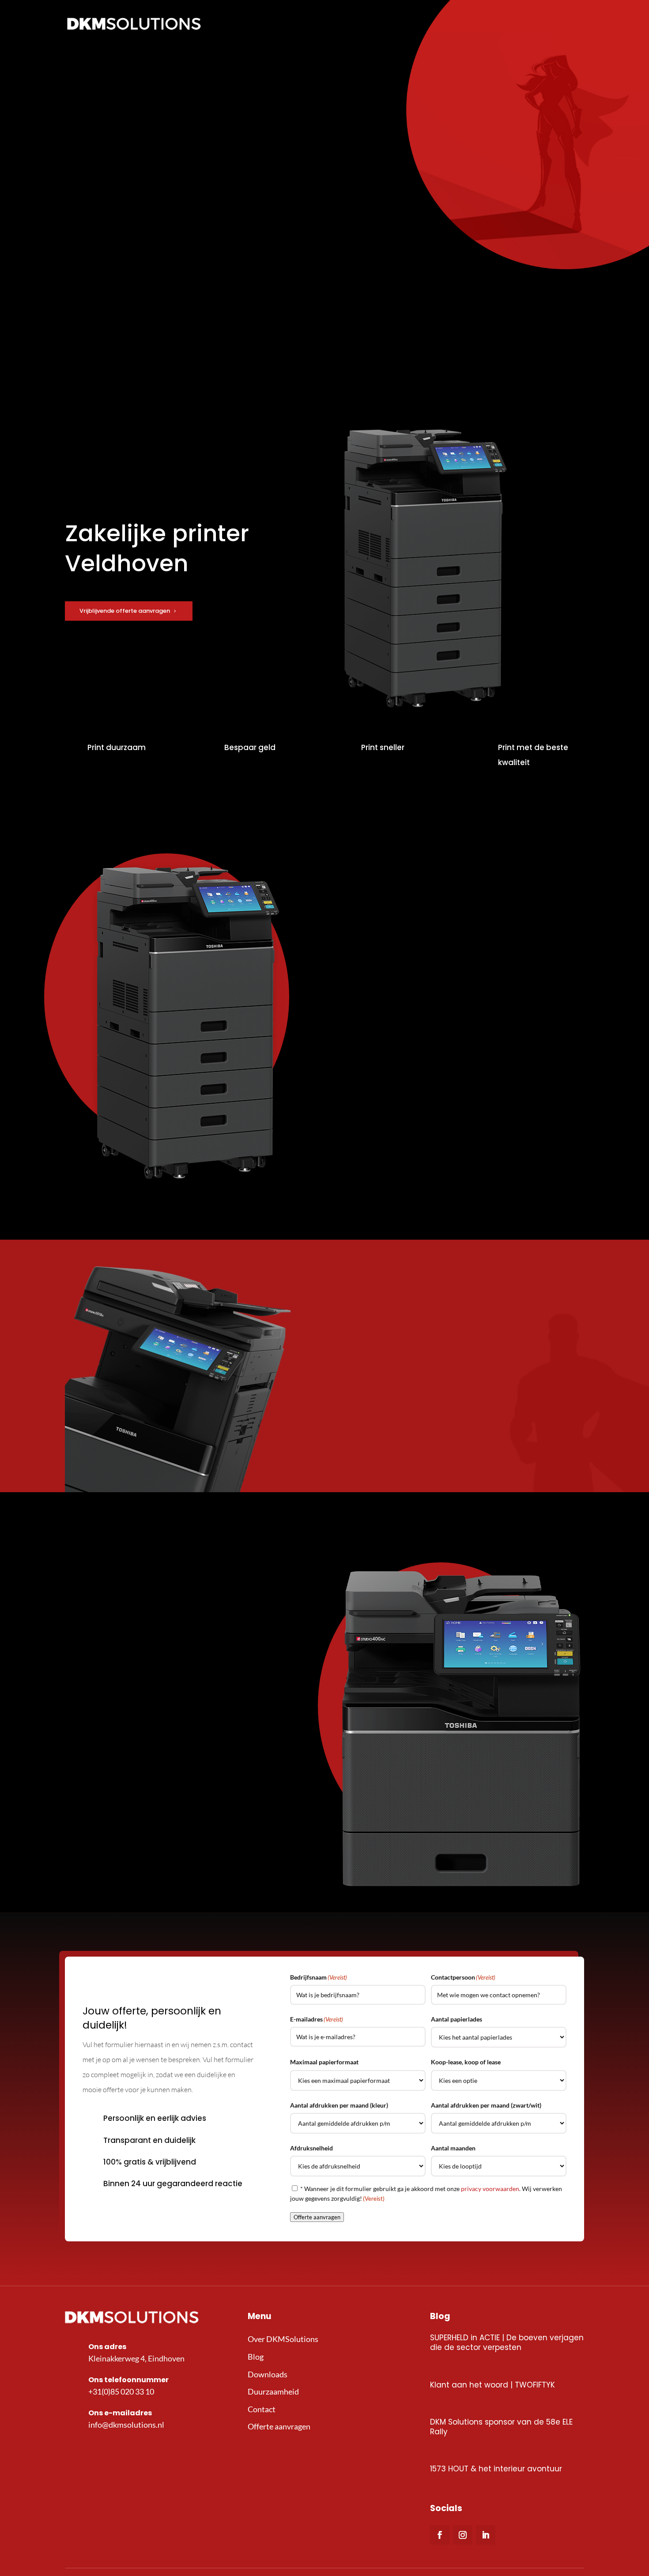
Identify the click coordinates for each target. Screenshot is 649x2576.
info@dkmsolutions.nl (126, 2425)
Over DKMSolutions (283, 2339)
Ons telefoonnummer (128, 2380)
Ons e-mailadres (120, 2413)
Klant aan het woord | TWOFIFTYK (492, 2385)
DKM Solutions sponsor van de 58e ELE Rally (501, 2427)
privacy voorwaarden (490, 2189)
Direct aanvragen (385, 1390)
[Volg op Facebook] (440, 2535)
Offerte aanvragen (387, 1032)
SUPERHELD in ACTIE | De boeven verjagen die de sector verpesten (507, 2342)
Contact (262, 2409)
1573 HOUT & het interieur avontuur (496, 2469)
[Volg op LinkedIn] (486, 2535)
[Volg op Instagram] (463, 2535)
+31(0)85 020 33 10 (121, 2391)
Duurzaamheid (273, 2391)
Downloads (268, 2374)
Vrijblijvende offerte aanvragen (125, 611)
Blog (256, 2357)
